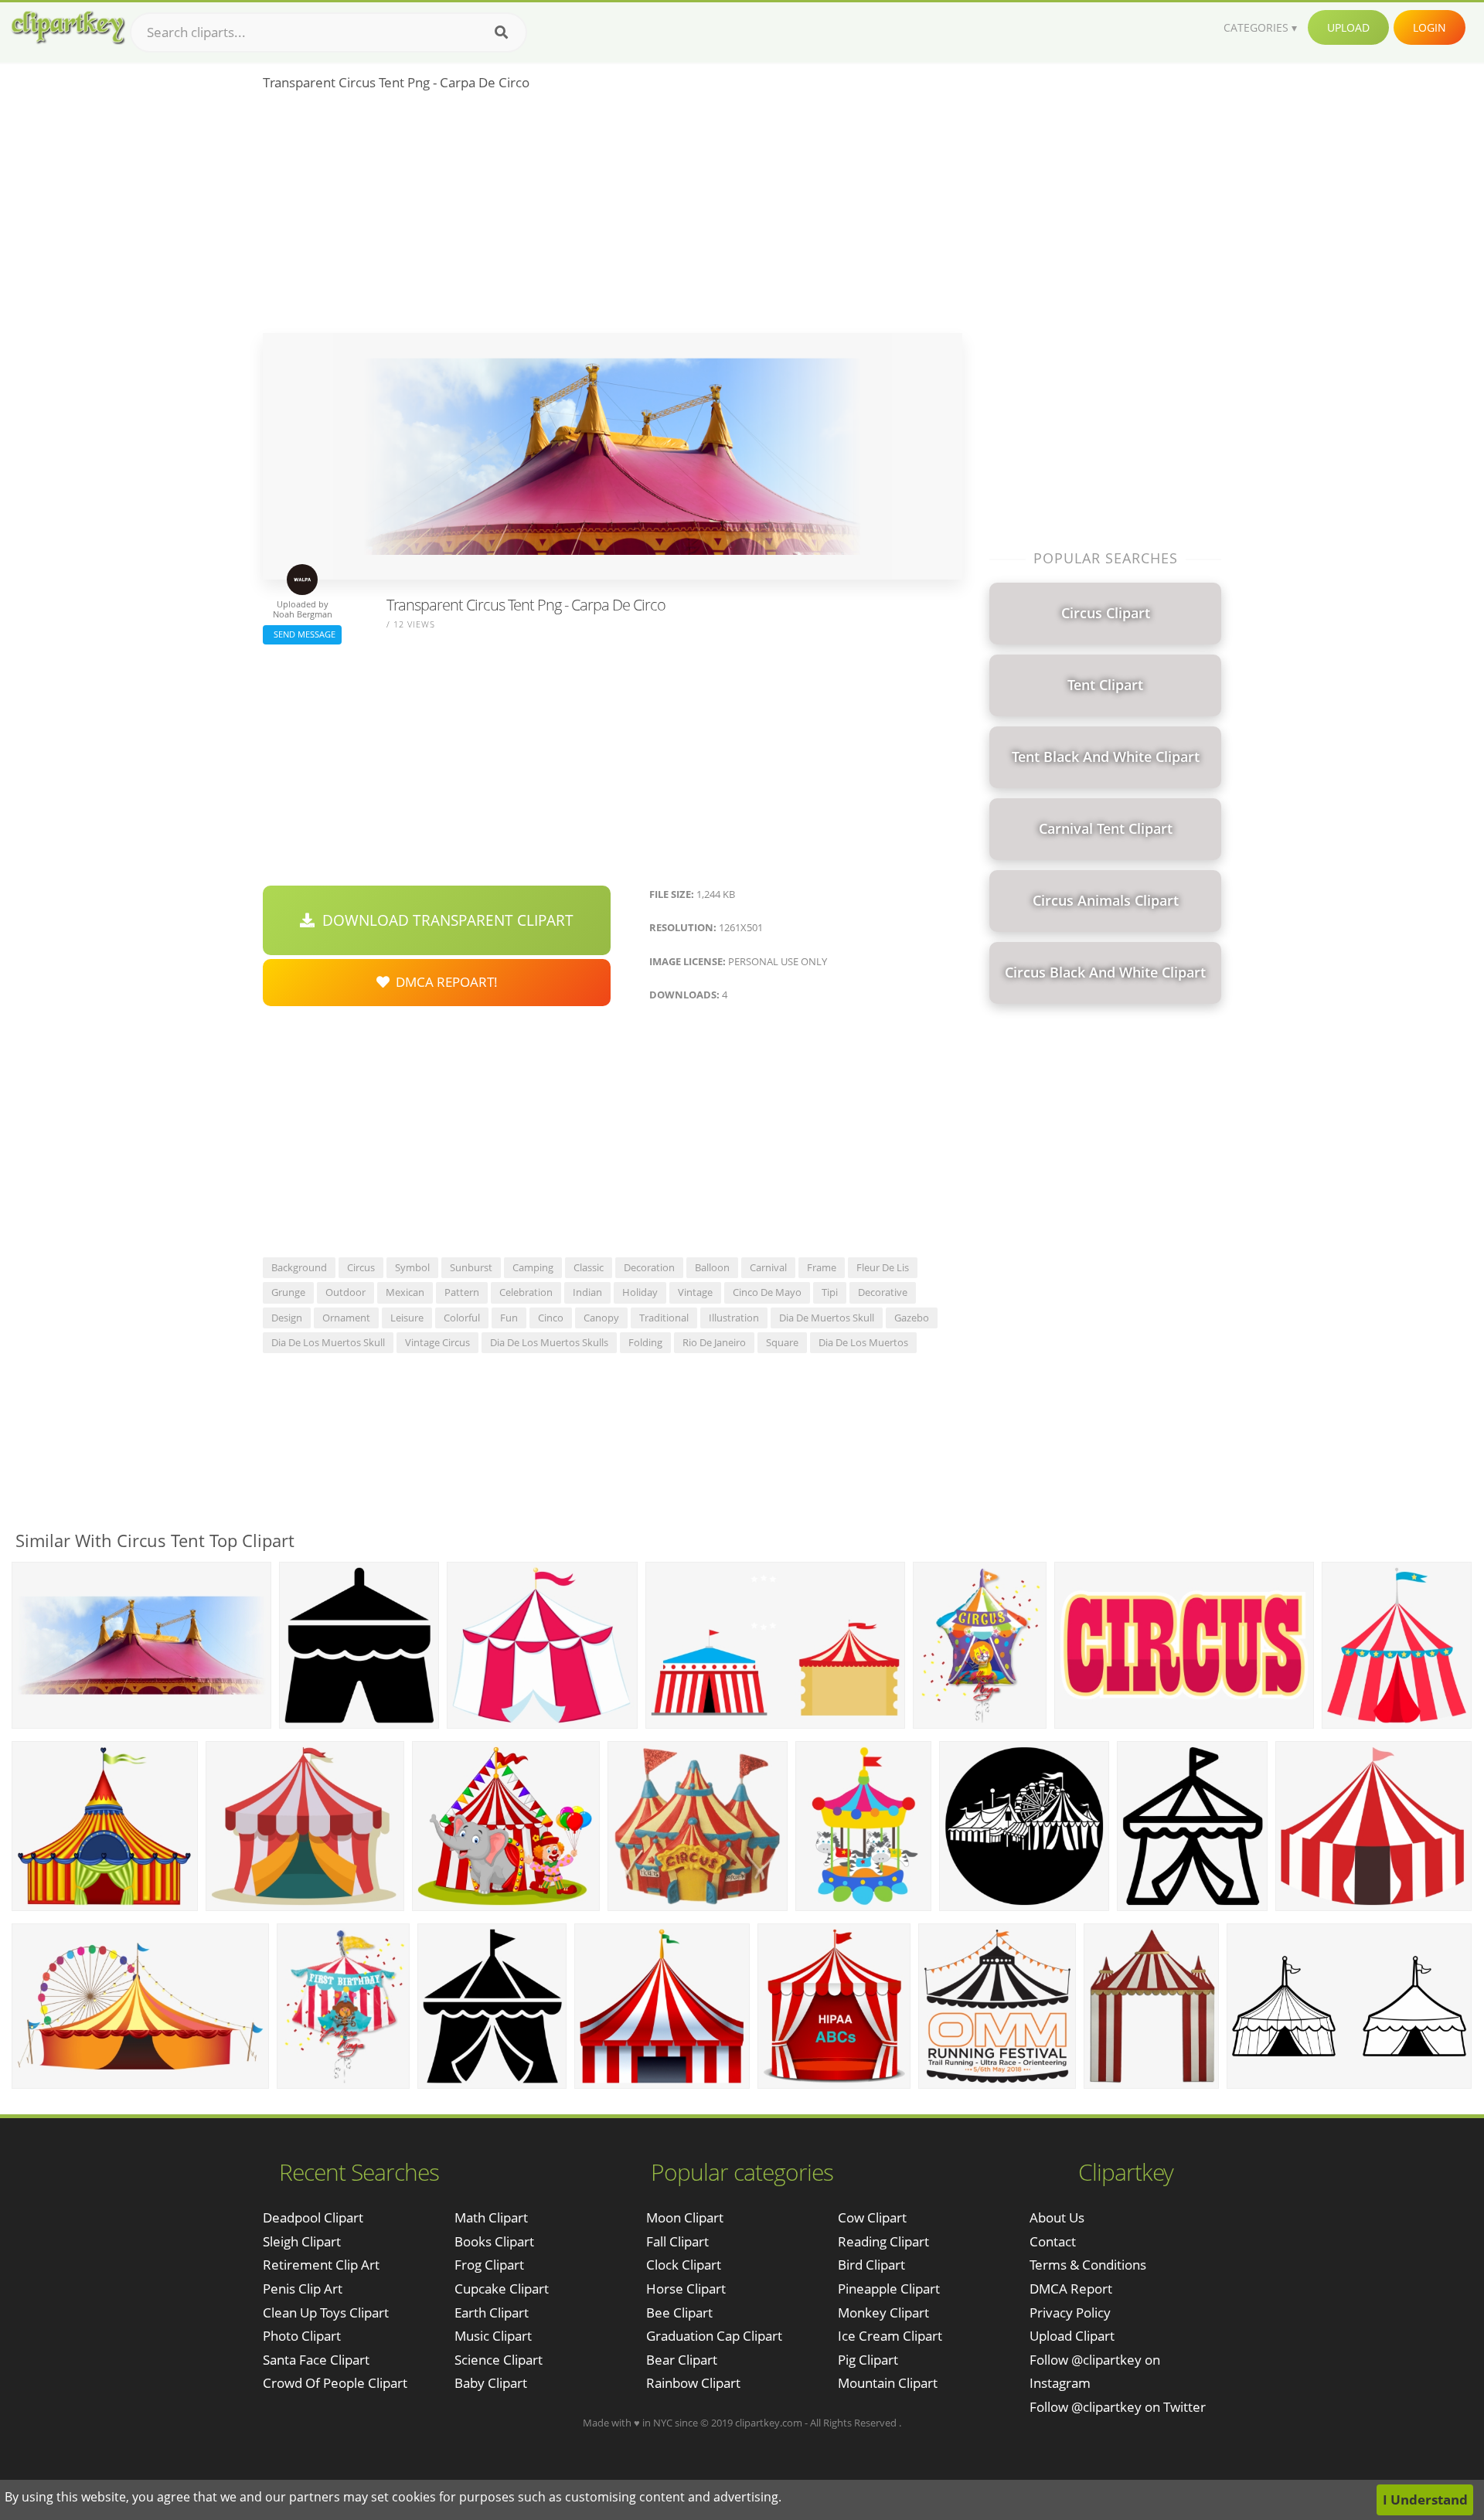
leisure (407, 1318)
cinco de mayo (767, 1292)
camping (533, 1267)
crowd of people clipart (335, 2383)
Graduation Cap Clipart (714, 2336)
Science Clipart (499, 2360)
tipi (830, 1292)
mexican (405, 1292)
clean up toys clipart (326, 2313)
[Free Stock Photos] (67, 27)
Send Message (302, 634)
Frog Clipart (489, 2265)
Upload (1348, 27)
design (287, 1318)
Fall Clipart (677, 2241)
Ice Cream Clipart (890, 2336)
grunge (288, 1292)
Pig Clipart (868, 2360)
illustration (734, 1318)
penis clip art (303, 2289)
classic (589, 1267)
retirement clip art (321, 2265)
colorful (462, 1318)
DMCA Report (1071, 2289)
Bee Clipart (679, 2313)
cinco (551, 1318)
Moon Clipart (685, 2217)
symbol (412, 1267)
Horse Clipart (686, 2289)
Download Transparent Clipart (444, 920)
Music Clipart (493, 2336)
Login (1430, 27)
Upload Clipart (1072, 2336)
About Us (1057, 2217)
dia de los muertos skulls (549, 1342)
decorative (883, 1292)
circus (361, 1267)
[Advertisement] (613, 217)
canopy (601, 1318)
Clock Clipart (684, 2265)
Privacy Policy (1070, 2313)
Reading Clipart (883, 2241)
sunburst (471, 1267)
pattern (462, 1292)
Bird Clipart (871, 2265)
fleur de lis (883, 1267)
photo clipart (302, 2336)
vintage (695, 1292)
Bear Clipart (682, 2360)
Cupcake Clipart (502, 2289)
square (782, 1342)
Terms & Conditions (1088, 2265)
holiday (640, 1292)
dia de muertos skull (827, 1318)
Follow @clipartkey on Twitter (1118, 2407)
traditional (664, 1318)
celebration (526, 1292)
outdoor (345, 1292)
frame (822, 1267)
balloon (712, 1267)
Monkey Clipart (883, 2313)
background (299, 1267)
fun (509, 1318)
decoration (649, 1267)
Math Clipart (491, 2217)
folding (645, 1342)
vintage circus (437, 1342)
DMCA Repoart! (444, 982)
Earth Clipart (492, 2313)
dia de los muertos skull (328, 1342)
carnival (768, 1267)
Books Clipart (494, 2241)
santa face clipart (316, 2360)
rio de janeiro (714, 1342)
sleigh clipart (302, 2241)
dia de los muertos (863, 1342)
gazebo (912, 1318)
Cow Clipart (872, 2217)
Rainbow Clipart (693, 2383)
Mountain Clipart (888, 2383)
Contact (1053, 2241)
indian (587, 1292)
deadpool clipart (313, 2217)
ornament (346, 1318)
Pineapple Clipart (889, 2289)
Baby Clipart (491, 2383)
